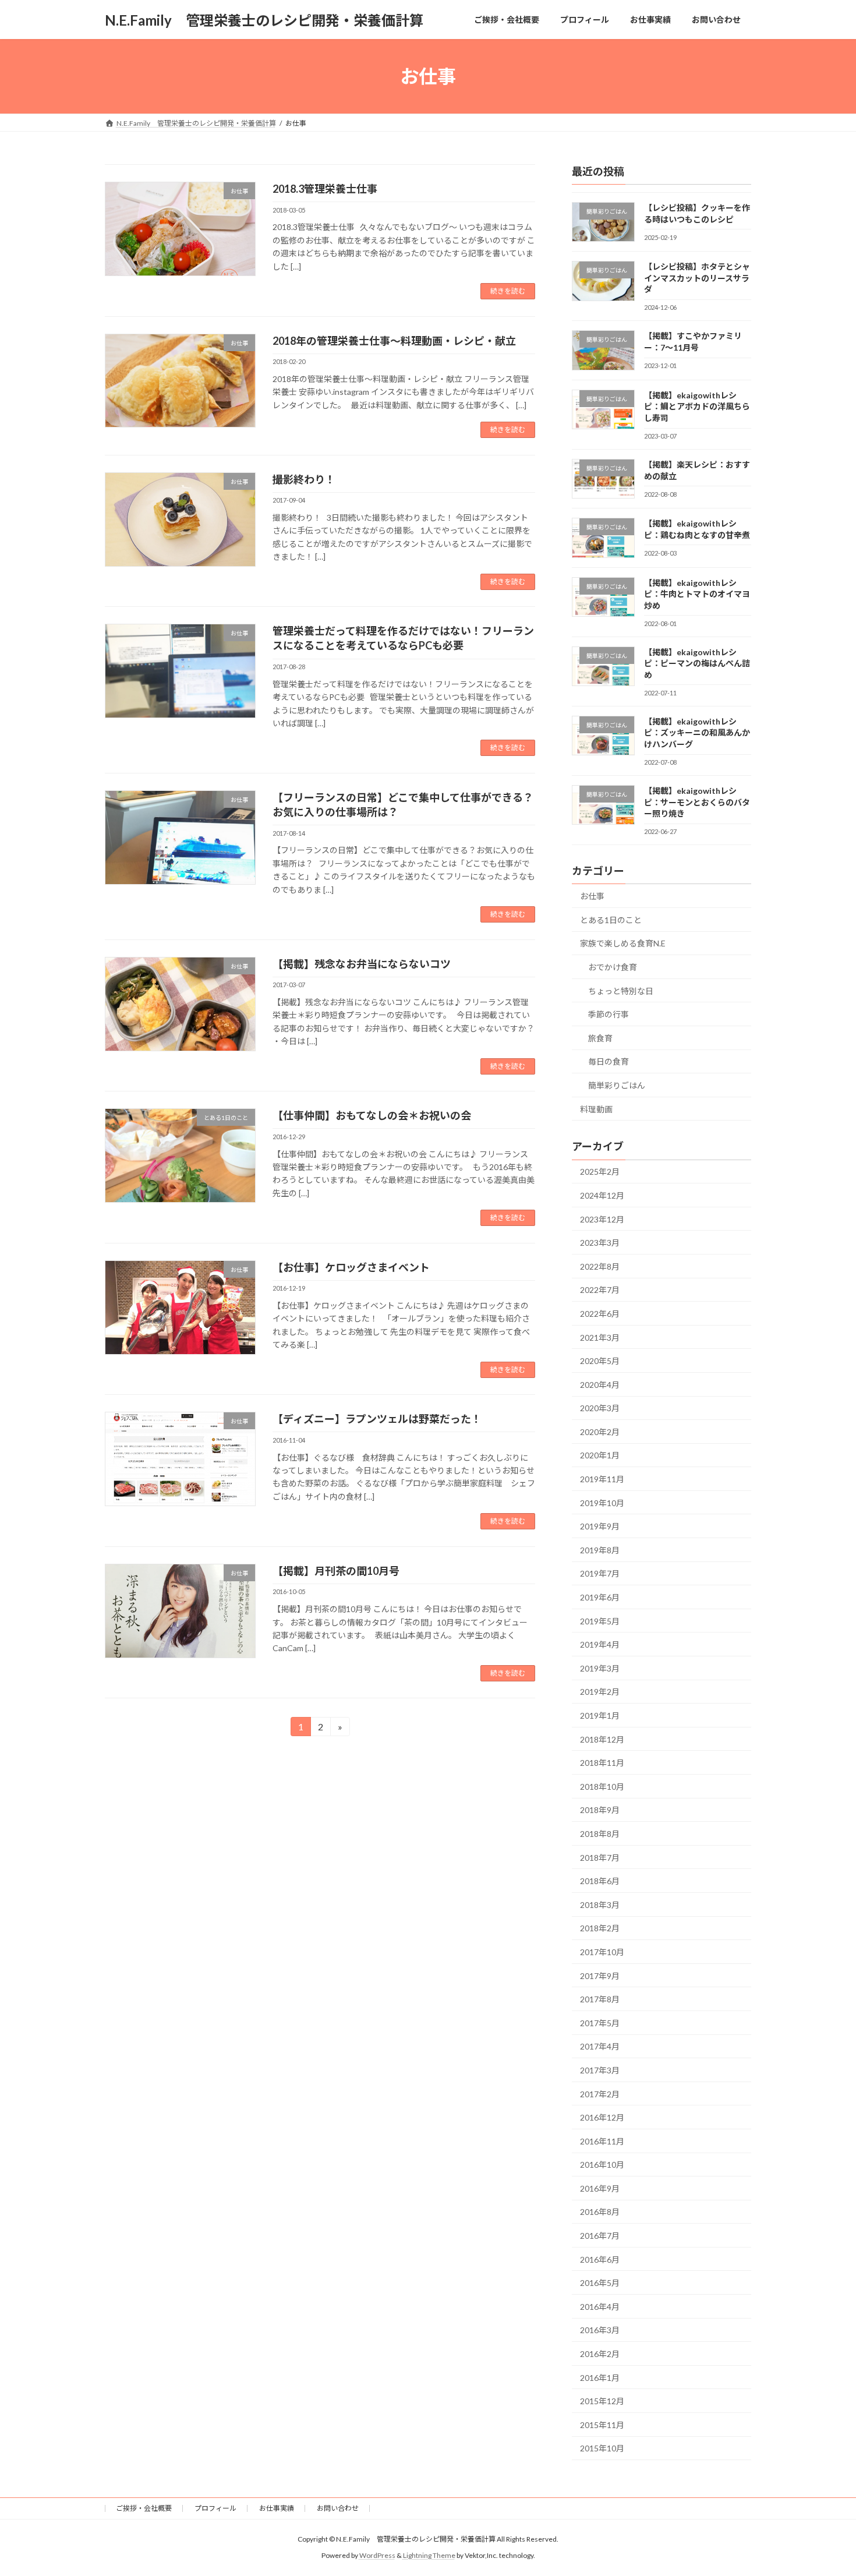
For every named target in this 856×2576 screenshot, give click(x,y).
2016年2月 (600, 2354)
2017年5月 (600, 2023)
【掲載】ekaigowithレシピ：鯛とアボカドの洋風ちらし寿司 (697, 407)
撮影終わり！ (304, 479)
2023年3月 (600, 1243)
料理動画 (596, 1109)
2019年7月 (600, 1574)
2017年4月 (600, 2047)
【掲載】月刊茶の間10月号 (336, 1571)
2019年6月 (600, 1597)
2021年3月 (600, 1338)
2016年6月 (600, 2259)
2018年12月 (602, 1739)
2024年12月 (602, 1195)
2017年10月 (602, 1952)
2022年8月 (600, 1266)
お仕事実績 (277, 2508)
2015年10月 (602, 2449)
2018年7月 (600, 1858)
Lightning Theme (429, 2556)
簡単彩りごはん (617, 1085)
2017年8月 (600, 1999)
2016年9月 (600, 2188)
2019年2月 (600, 1692)
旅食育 (600, 1038)
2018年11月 (602, 1763)
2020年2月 (600, 1432)
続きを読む (508, 291)
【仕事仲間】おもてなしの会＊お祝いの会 (372, 1115)
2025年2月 (600, 1172)
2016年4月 (600, 2307)
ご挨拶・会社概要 (144, 2508)
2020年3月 (600, 1408)
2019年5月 (600, 1621)
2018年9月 (600, 1810)
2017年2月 (600, 2094)
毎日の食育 (609, 1062)
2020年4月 (600, 1385)
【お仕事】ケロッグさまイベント (351, 1267)
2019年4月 (600, 1644)
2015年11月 (602, 2425)
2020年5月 (600, 1361)
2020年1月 (600, 1456)
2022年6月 (600, 1314)
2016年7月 (600, 2236)
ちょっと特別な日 (621, 991)
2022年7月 (600, 1290)
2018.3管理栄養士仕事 (325, 189)
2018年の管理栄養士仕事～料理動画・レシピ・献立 (394, 341)
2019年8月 (600, 1550)
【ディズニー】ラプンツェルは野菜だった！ (377, 1419)
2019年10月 (602, 1503)
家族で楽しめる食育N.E (623, 944)
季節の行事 (609, 1014)
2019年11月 (602, 1479)
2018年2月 (600, 1929)
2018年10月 (602, 1787)
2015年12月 (602, 2401)
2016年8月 (600, 2212)
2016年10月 (602, 2165)
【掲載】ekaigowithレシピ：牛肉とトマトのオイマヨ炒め (697, 594)
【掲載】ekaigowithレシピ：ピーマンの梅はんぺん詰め (697, 663)
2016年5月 (600, 2283)
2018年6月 (600, 1881)
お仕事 (592, 896)
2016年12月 (602, 2117)
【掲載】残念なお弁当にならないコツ (362, 964)
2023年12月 (602, 1219)
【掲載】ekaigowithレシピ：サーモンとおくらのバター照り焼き (697, 802)
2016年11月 (602, 2141)
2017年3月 (600, 2070)
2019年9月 (600, 1526)
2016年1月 (600, 2378)
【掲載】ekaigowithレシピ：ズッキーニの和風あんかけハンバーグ (697, 733)
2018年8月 (600, 1834)
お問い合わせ (338, 2508)
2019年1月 (600, 1715)
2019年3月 (600, 1668)
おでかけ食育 (613, 967)
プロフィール (215, 2508)
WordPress (377, 2556)
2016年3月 (600, 2331)
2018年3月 (600, 1905)
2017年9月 (600, 1976)
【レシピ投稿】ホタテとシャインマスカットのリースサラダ (697, 278)
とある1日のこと (611, 920)
